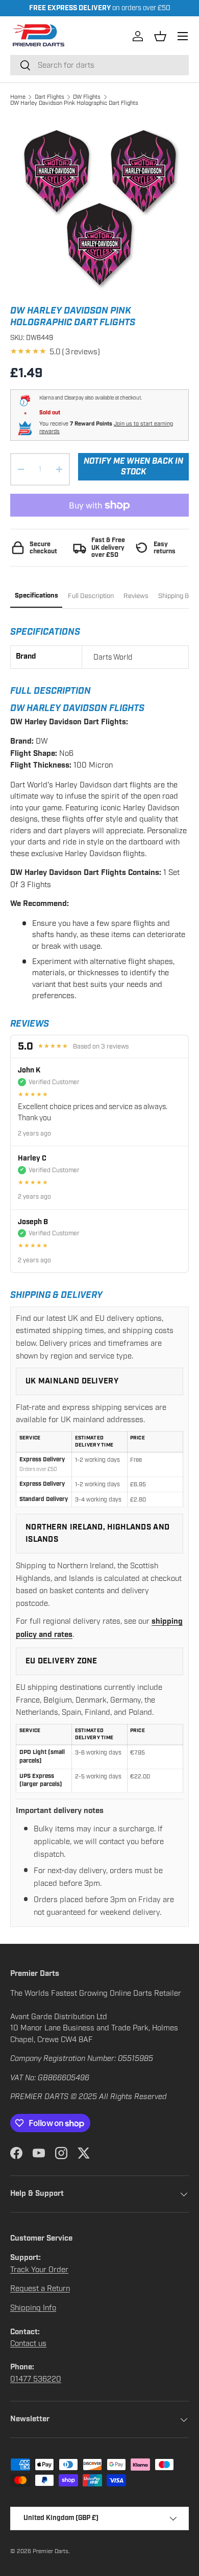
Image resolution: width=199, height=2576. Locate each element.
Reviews (136, 596)
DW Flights (87, 97)
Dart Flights (49, 97)
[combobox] (99, 65)
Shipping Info (33, 2308)
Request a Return (40, 2288)
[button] (160, 36)
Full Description (91, 596)
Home (18, 97)
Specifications (36, 596)
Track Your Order (39, 2270)
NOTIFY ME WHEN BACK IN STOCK (133, 467)
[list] (99, 206)
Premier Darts (51, 2551)
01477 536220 (36, 2379)
